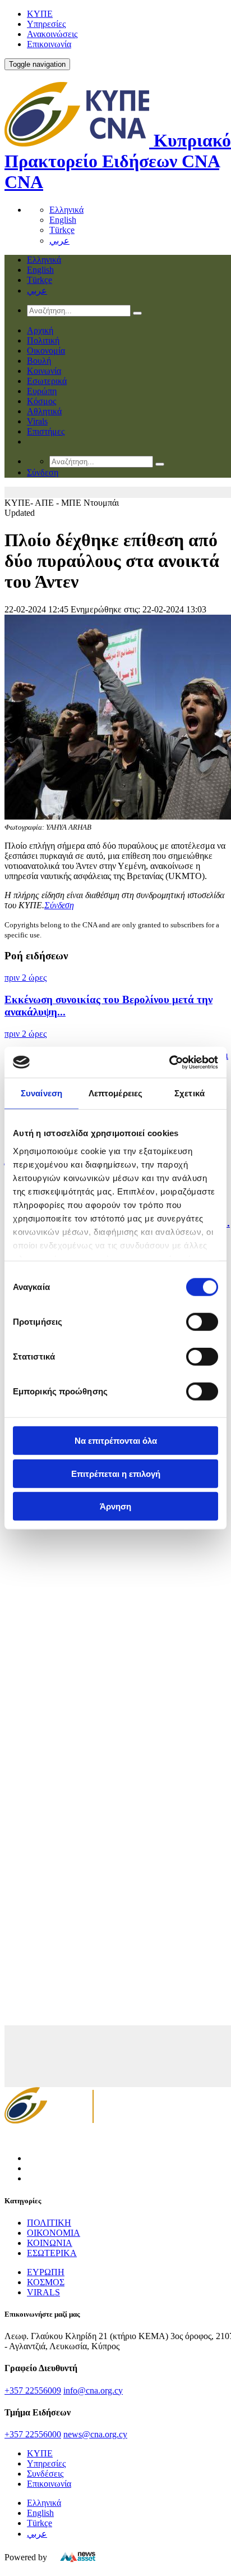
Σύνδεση (59, 905)
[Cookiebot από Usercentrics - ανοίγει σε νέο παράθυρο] (169, 1062)
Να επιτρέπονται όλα (116, 1441)
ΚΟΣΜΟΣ (46, 2282)
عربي (59, 241)
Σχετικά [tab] (190, 1093)
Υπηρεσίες (46, 24)
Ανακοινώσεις (52, 34)
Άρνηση (115, 1506)
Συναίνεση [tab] (41, 1093)
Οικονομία (46, 351)
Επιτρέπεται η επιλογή (116, 1473)
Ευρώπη (42, 391)
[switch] (202, 1322)
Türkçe (62, 230)
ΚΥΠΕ (40, 14)
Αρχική (40, 330)
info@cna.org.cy (93, 2390)
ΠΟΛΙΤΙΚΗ (49, 2223)
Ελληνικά (66, 210)
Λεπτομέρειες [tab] (115, 1093)
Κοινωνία (44, 371)
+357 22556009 (33, 2390)
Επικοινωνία (49, 44)
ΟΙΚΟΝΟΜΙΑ (54, 2233)
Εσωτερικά (47, 381)
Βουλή (39, 361)
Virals (37, 421)
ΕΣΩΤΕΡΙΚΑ (52, 2253)
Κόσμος (41, 401)
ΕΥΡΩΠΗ (46, 2272)
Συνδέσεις (45, 2474)
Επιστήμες (46, 431)
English (63, 220)
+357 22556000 (33, 2434)
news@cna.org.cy (95, 2434)
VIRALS (43, 2292)
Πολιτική (43, 340)
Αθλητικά (44, 411)
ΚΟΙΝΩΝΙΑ (50, 2243)
